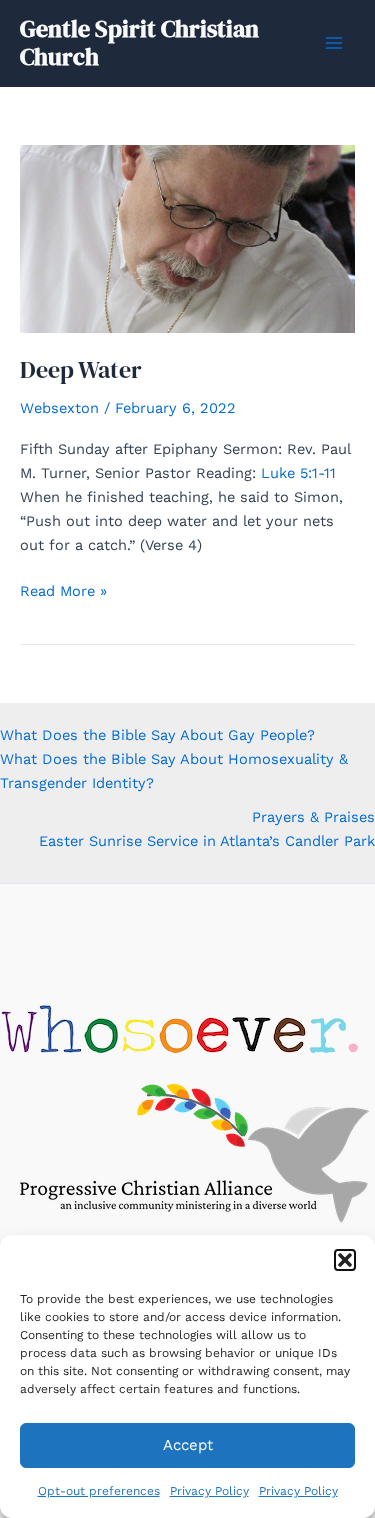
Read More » (63, 592)
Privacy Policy (209, 1491)
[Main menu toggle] (334, 43)
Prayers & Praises (313, 817)
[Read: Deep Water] (187, 238)
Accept (188, 1445)
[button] (345, 1260)
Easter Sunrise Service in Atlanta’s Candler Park (207, 841)
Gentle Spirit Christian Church (139, 42)
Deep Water (81, 369)
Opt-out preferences (99, 1491)
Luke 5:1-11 (298, 473)
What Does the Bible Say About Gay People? (157, 735)
